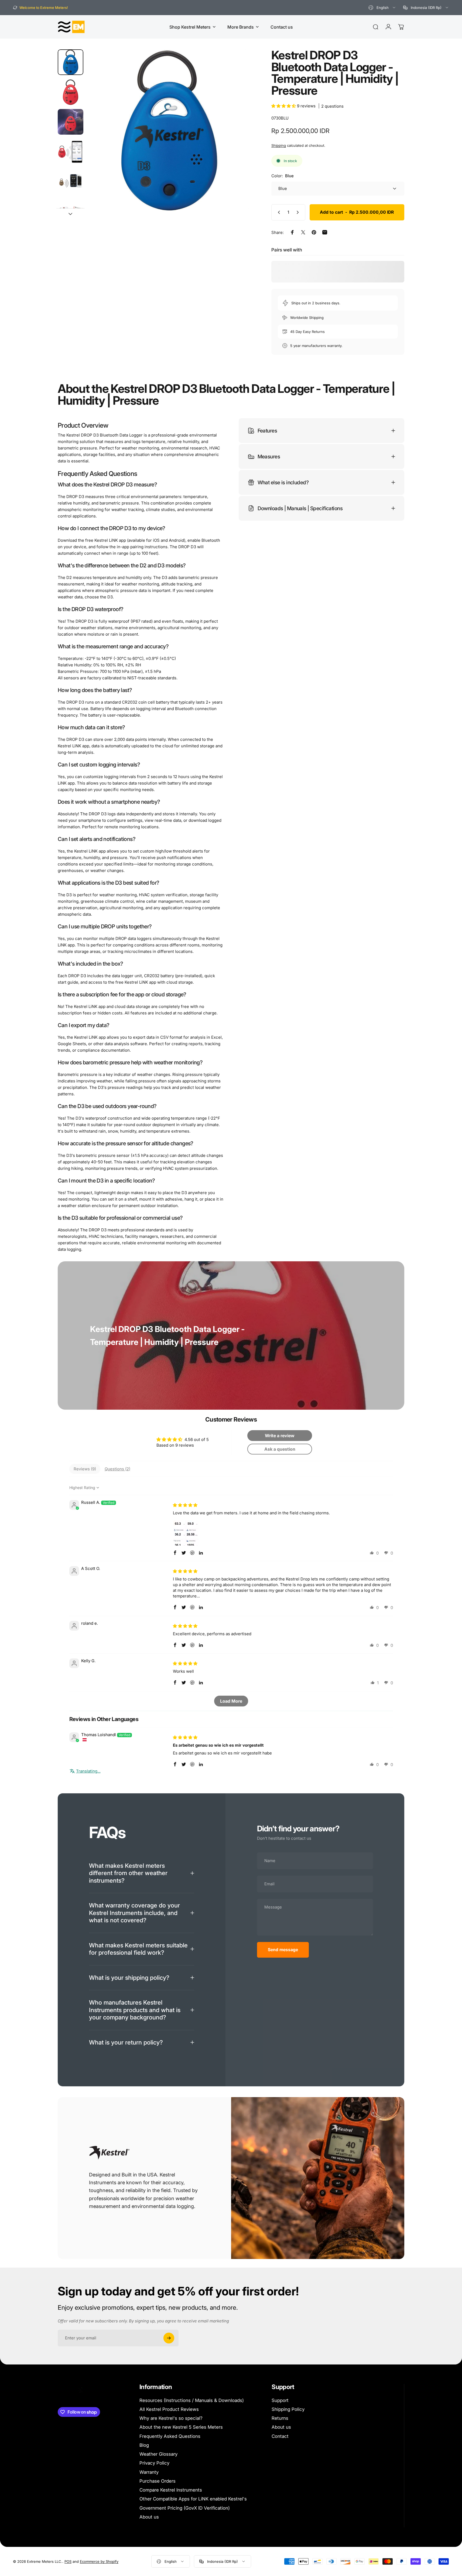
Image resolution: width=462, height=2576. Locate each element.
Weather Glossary (158, 2454)
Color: (283, 176)
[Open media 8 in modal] (168, 130)
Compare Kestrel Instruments (171, 2490)
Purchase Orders (158, 2481)
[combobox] (382, 8)
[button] (284, 106)
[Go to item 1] (71, 92)
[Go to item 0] (71, 62)
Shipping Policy (288, 2409)
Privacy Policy (154, 2463)
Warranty (149, 2472)
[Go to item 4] (71, 181)
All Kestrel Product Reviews (169, 2409)
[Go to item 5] (71, 211)
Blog (144, 2445)
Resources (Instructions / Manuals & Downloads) (192, 2400)
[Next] (235, 142)
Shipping (279, 145)
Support (280, 2400)
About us (149, 2517)
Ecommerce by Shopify (99, 2561)
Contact (280, 2436)
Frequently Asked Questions (170, 2436)
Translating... (88, 1771)
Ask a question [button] (280, 1449)
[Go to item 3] (71, 152)
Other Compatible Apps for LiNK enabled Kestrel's (193, 2499)
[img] (185, 1505)
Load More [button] (231, 1701)
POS (68, 2561)
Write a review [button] (280, 1436)
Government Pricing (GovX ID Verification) (185, 2508)
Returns (280, 2418)
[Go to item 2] (71, 122)
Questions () (117, 1469)
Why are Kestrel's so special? (171, 2418)
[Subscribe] (169, 2338)
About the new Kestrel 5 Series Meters (181, 2427)
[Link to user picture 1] (186, 1533)
